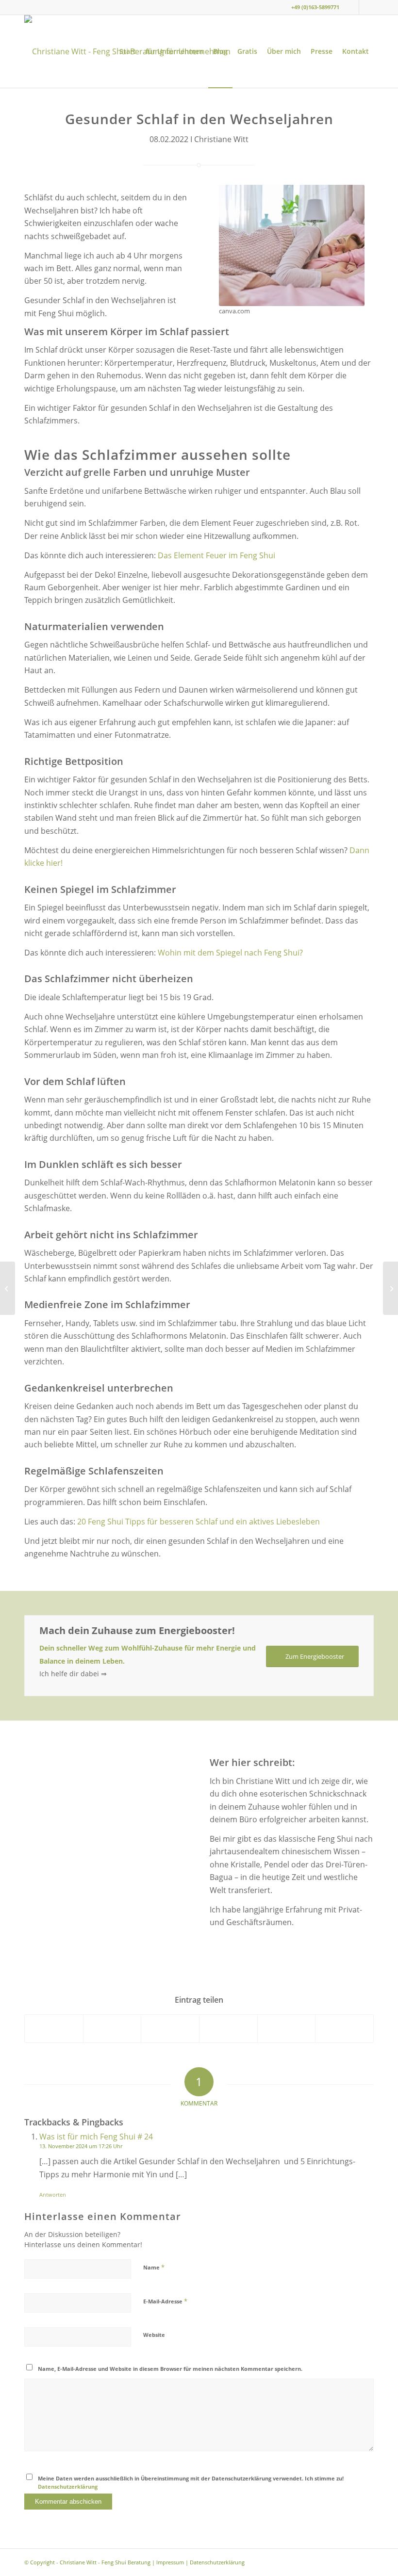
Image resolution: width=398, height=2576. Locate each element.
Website (154, 2335)
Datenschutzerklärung (68, 2487)
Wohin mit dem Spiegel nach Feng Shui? (230, 953)
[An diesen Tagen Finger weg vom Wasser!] (390, 1288)
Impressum (170, 2562)
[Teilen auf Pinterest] (228, 2029)
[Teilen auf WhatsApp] (170, 2029)
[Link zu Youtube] (366, 7)
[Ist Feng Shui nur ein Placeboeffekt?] (8, 1288)
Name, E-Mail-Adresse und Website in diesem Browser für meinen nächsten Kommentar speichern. (170, 2369)
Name (154, 2267)
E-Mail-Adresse (165, 2301)
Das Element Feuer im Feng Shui (216, 555)
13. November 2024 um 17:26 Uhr (81, 2146)
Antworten (53, 2195)
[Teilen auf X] (112, 2029)
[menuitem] (128, 51)
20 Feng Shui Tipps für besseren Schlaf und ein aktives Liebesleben (199, 1522)
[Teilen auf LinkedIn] (287, 2029)
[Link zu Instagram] (352, 7)
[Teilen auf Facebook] (54, 2029)
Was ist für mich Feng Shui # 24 (96, 2137)
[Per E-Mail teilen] (344, 2029)
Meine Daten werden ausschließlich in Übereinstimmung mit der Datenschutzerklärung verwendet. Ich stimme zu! (191, 2482)
